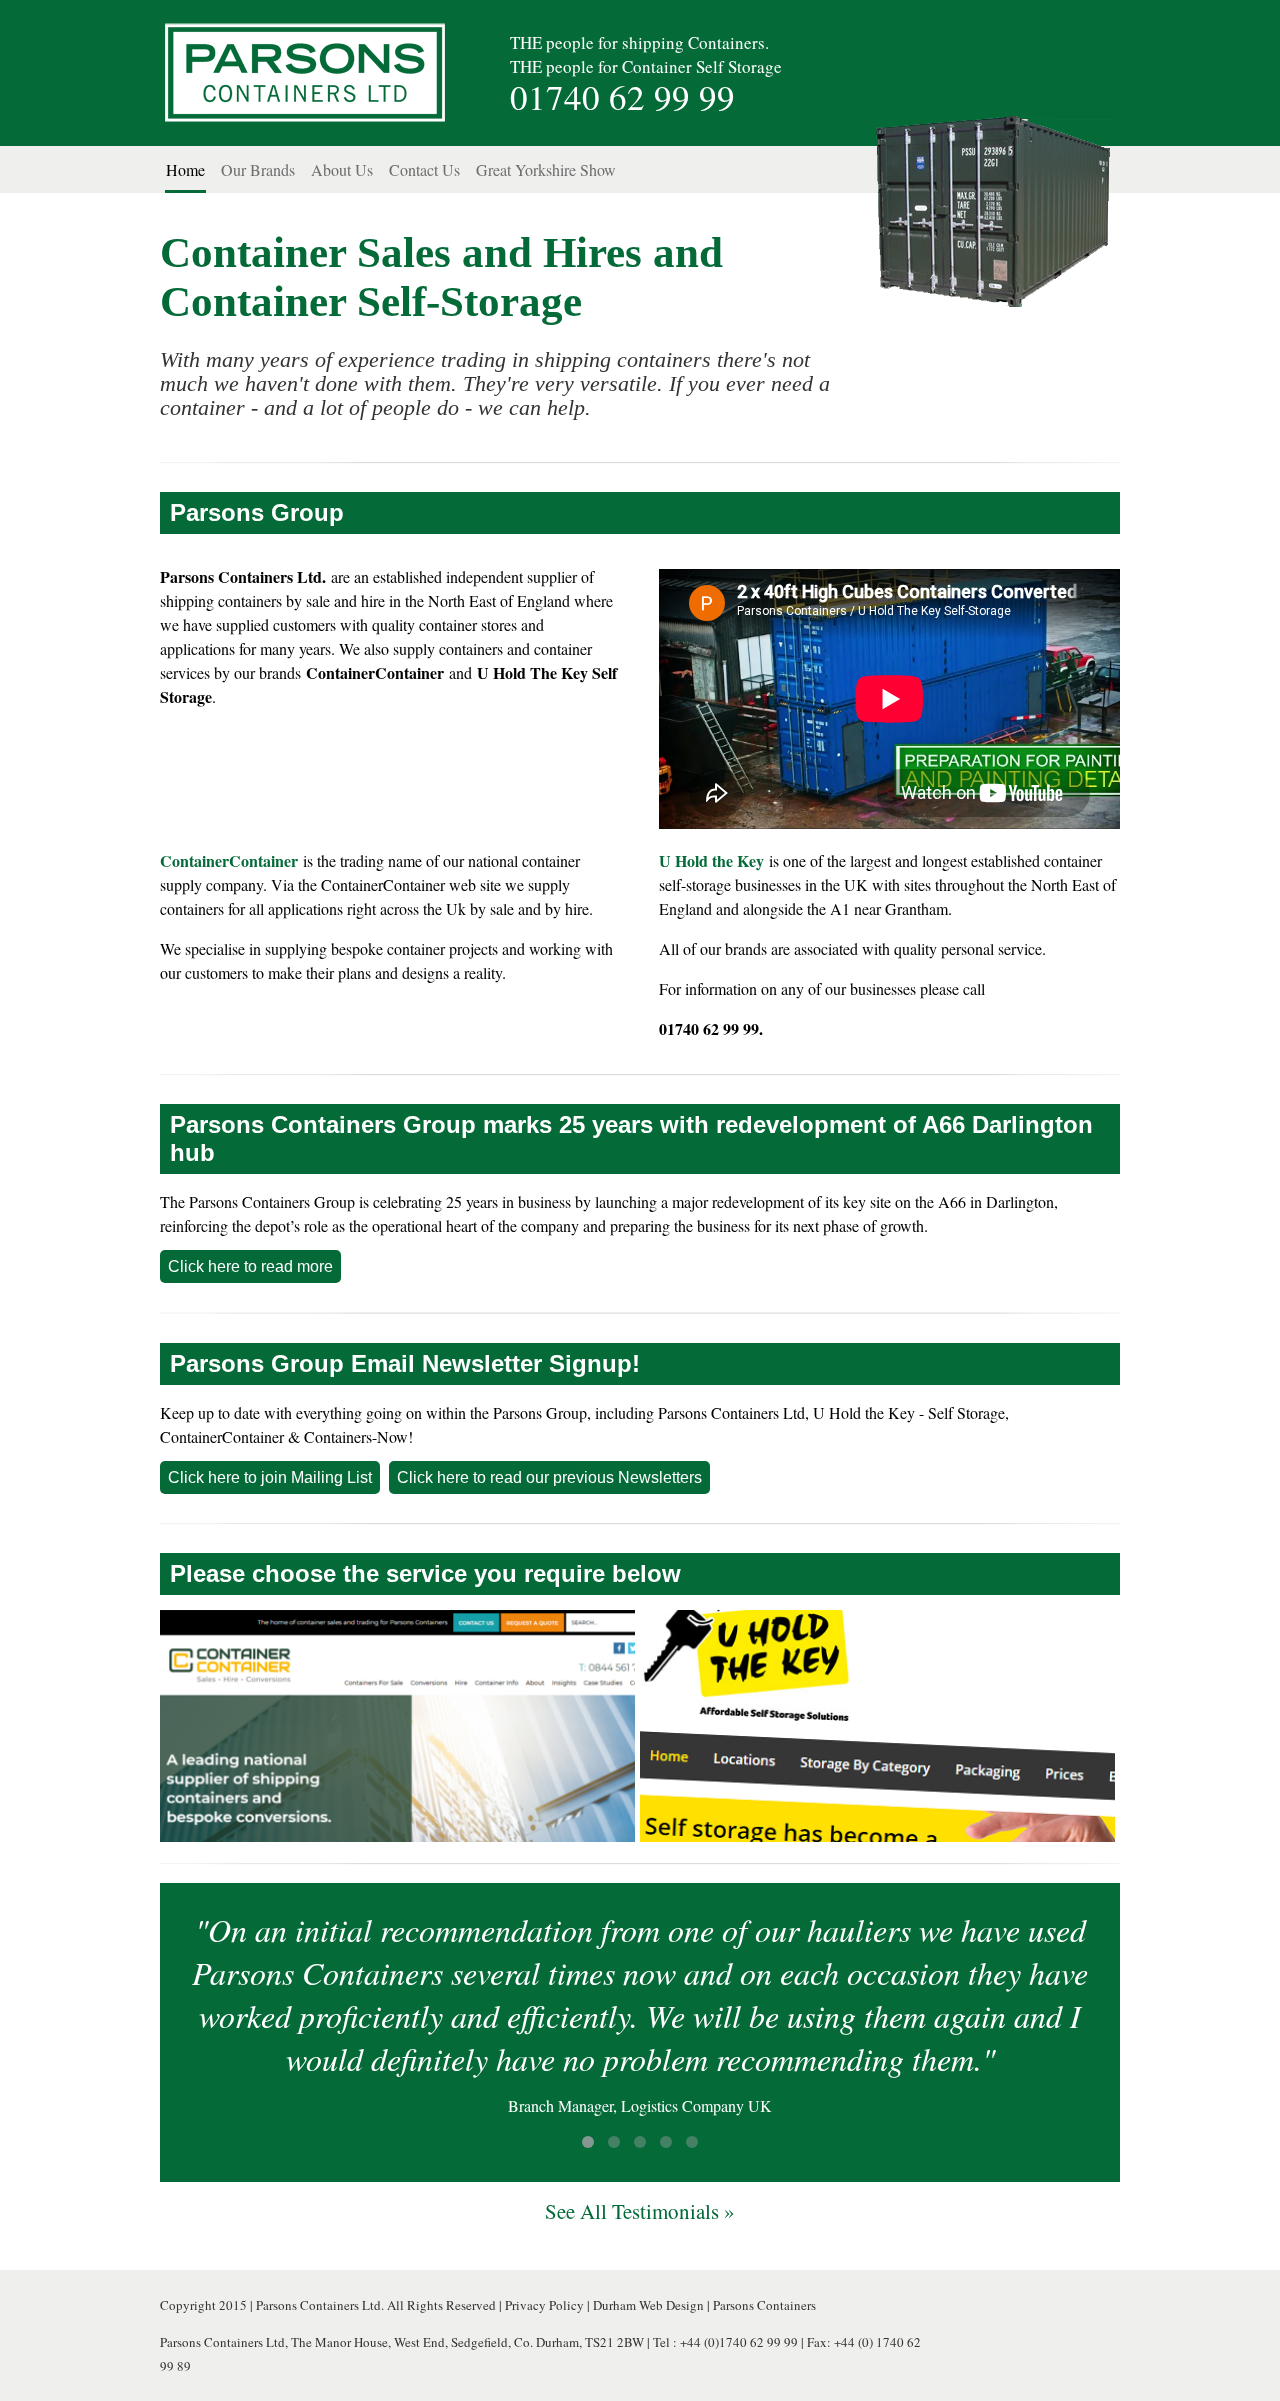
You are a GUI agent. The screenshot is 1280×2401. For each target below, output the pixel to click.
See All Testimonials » (640, 2211)
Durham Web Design (648, 2305)
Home (185, 169)
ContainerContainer (229, 860)
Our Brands (258, 169)
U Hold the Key (711, 860)
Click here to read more (250, 1266)
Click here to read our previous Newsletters (549, 1477)
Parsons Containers (764, 2305)
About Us (342, 169)
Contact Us (424, 169)
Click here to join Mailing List (270, 1477)
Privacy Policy (544, 2305)
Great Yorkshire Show (546, 169)
